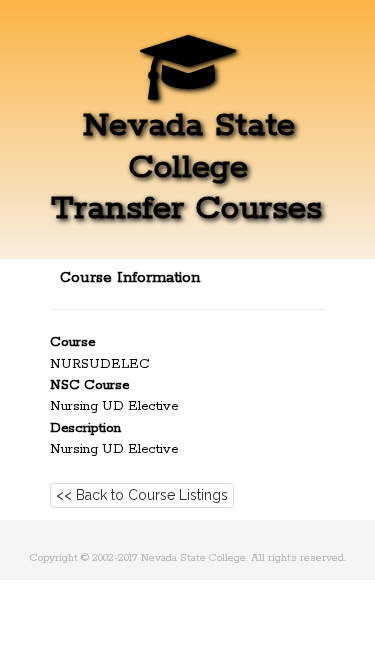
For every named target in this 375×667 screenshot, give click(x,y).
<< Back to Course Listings (142, 495)
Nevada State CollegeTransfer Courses (186, 167)
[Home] (188, 84)
